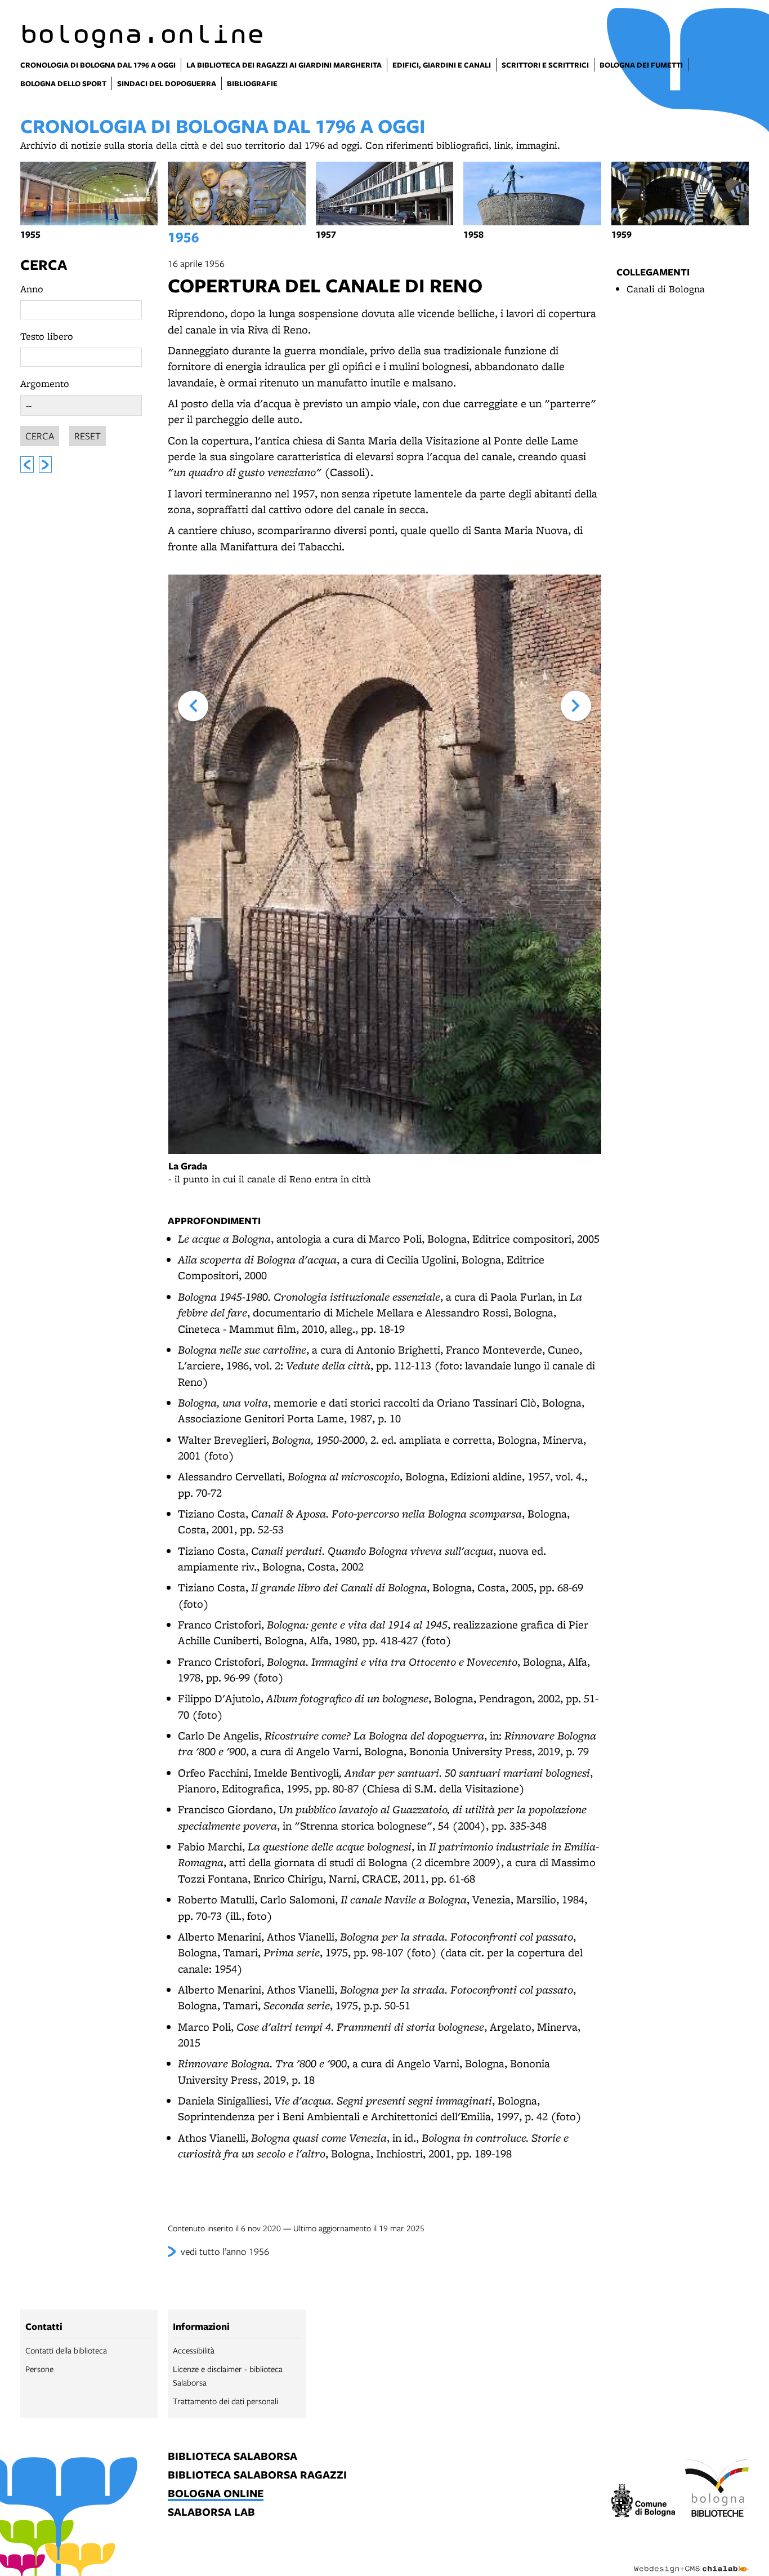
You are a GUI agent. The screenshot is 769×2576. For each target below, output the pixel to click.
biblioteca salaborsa (233, 2457)
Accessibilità (194, 2350)
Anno (32, 289)
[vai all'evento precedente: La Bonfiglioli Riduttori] (27, 464)
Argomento (45, 383)
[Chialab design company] (691, 2559)
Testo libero (47, 336)
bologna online (216, 2494)
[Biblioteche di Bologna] (717, 2490)
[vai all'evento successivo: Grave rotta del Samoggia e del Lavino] (46, 464)
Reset (88, 436)
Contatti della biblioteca (66, 2350)
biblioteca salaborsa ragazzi (257, 2475)
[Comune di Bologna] (643, 2502)
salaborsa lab (211, 2513)
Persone (39, 2369)
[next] (576, 706)
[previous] (193, 706)
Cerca (44, 264)
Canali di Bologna (666, 289)
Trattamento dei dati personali (225, 2401)
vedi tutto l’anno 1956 (225, 2251)
